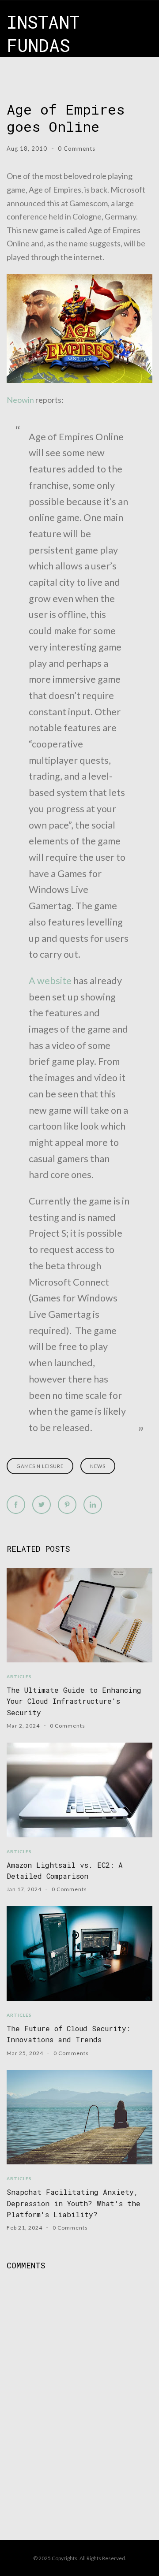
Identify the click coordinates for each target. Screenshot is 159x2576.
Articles (19, 1676)
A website (50, 981)
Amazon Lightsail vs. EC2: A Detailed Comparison (65, 1870)
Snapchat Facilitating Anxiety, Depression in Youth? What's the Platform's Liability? (74, 2203)
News (98, 1466)
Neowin (20, 400)
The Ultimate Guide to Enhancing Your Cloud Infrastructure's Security (74, 1701)
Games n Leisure (40, 1466)
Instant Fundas (43, 33)
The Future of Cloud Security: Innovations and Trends (68, 2034)
